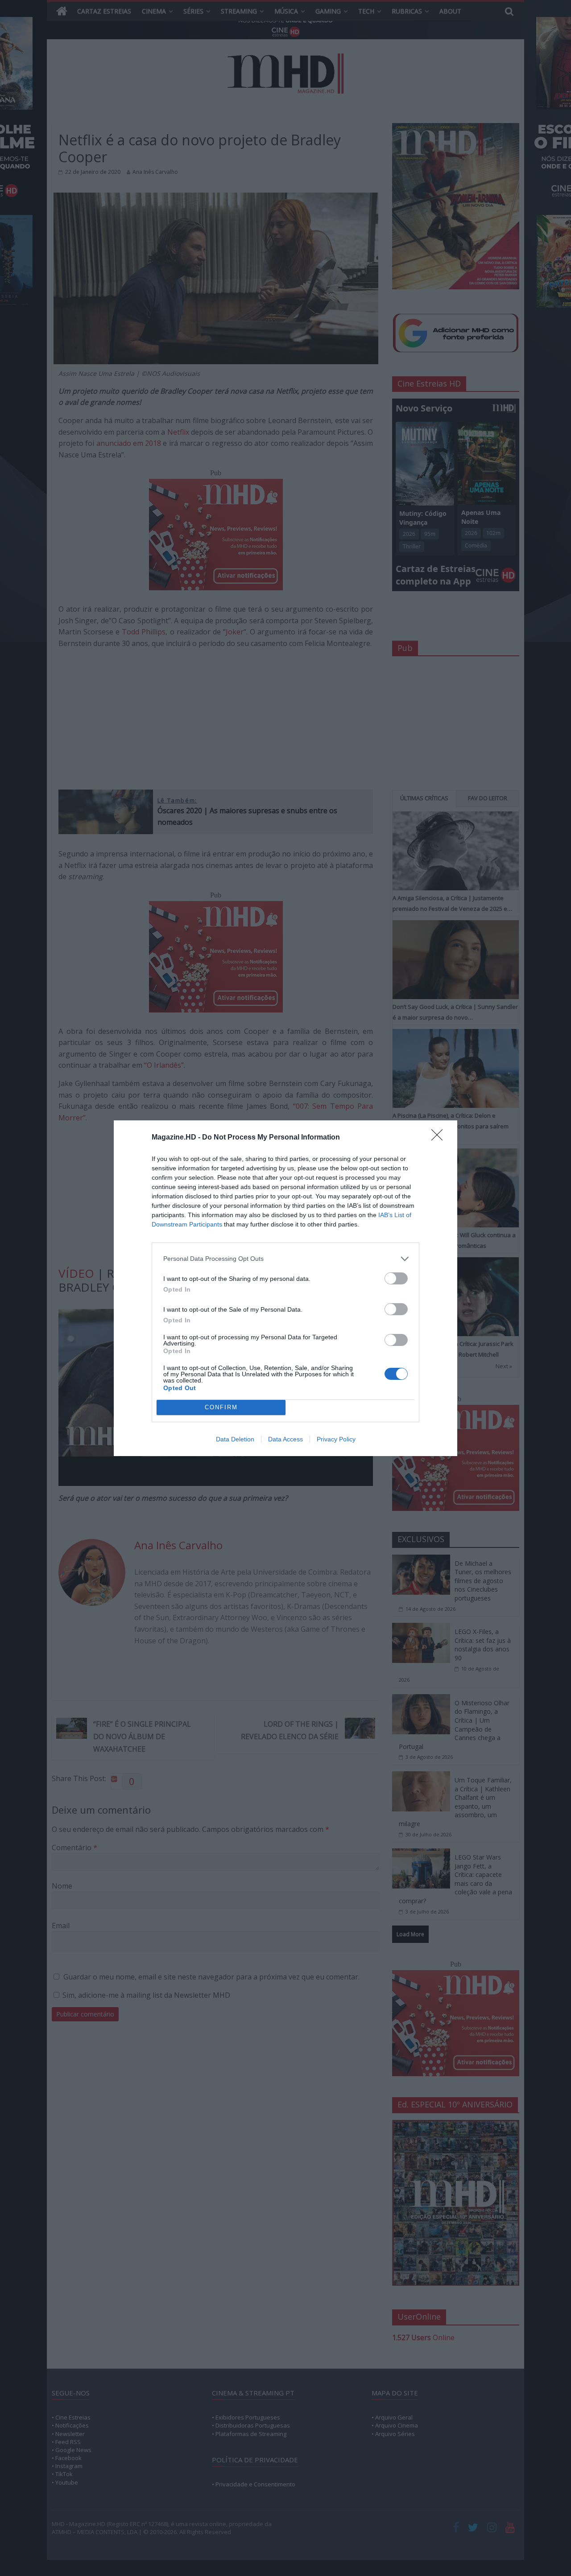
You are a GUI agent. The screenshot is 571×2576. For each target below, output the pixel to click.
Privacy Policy (336, 1439)
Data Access (285, 1439)
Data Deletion (235, 1439)
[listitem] (285, 1259)
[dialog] (285, 1288)
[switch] (396, 1278)
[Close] (440, 1138)
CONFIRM (221, 1407)
